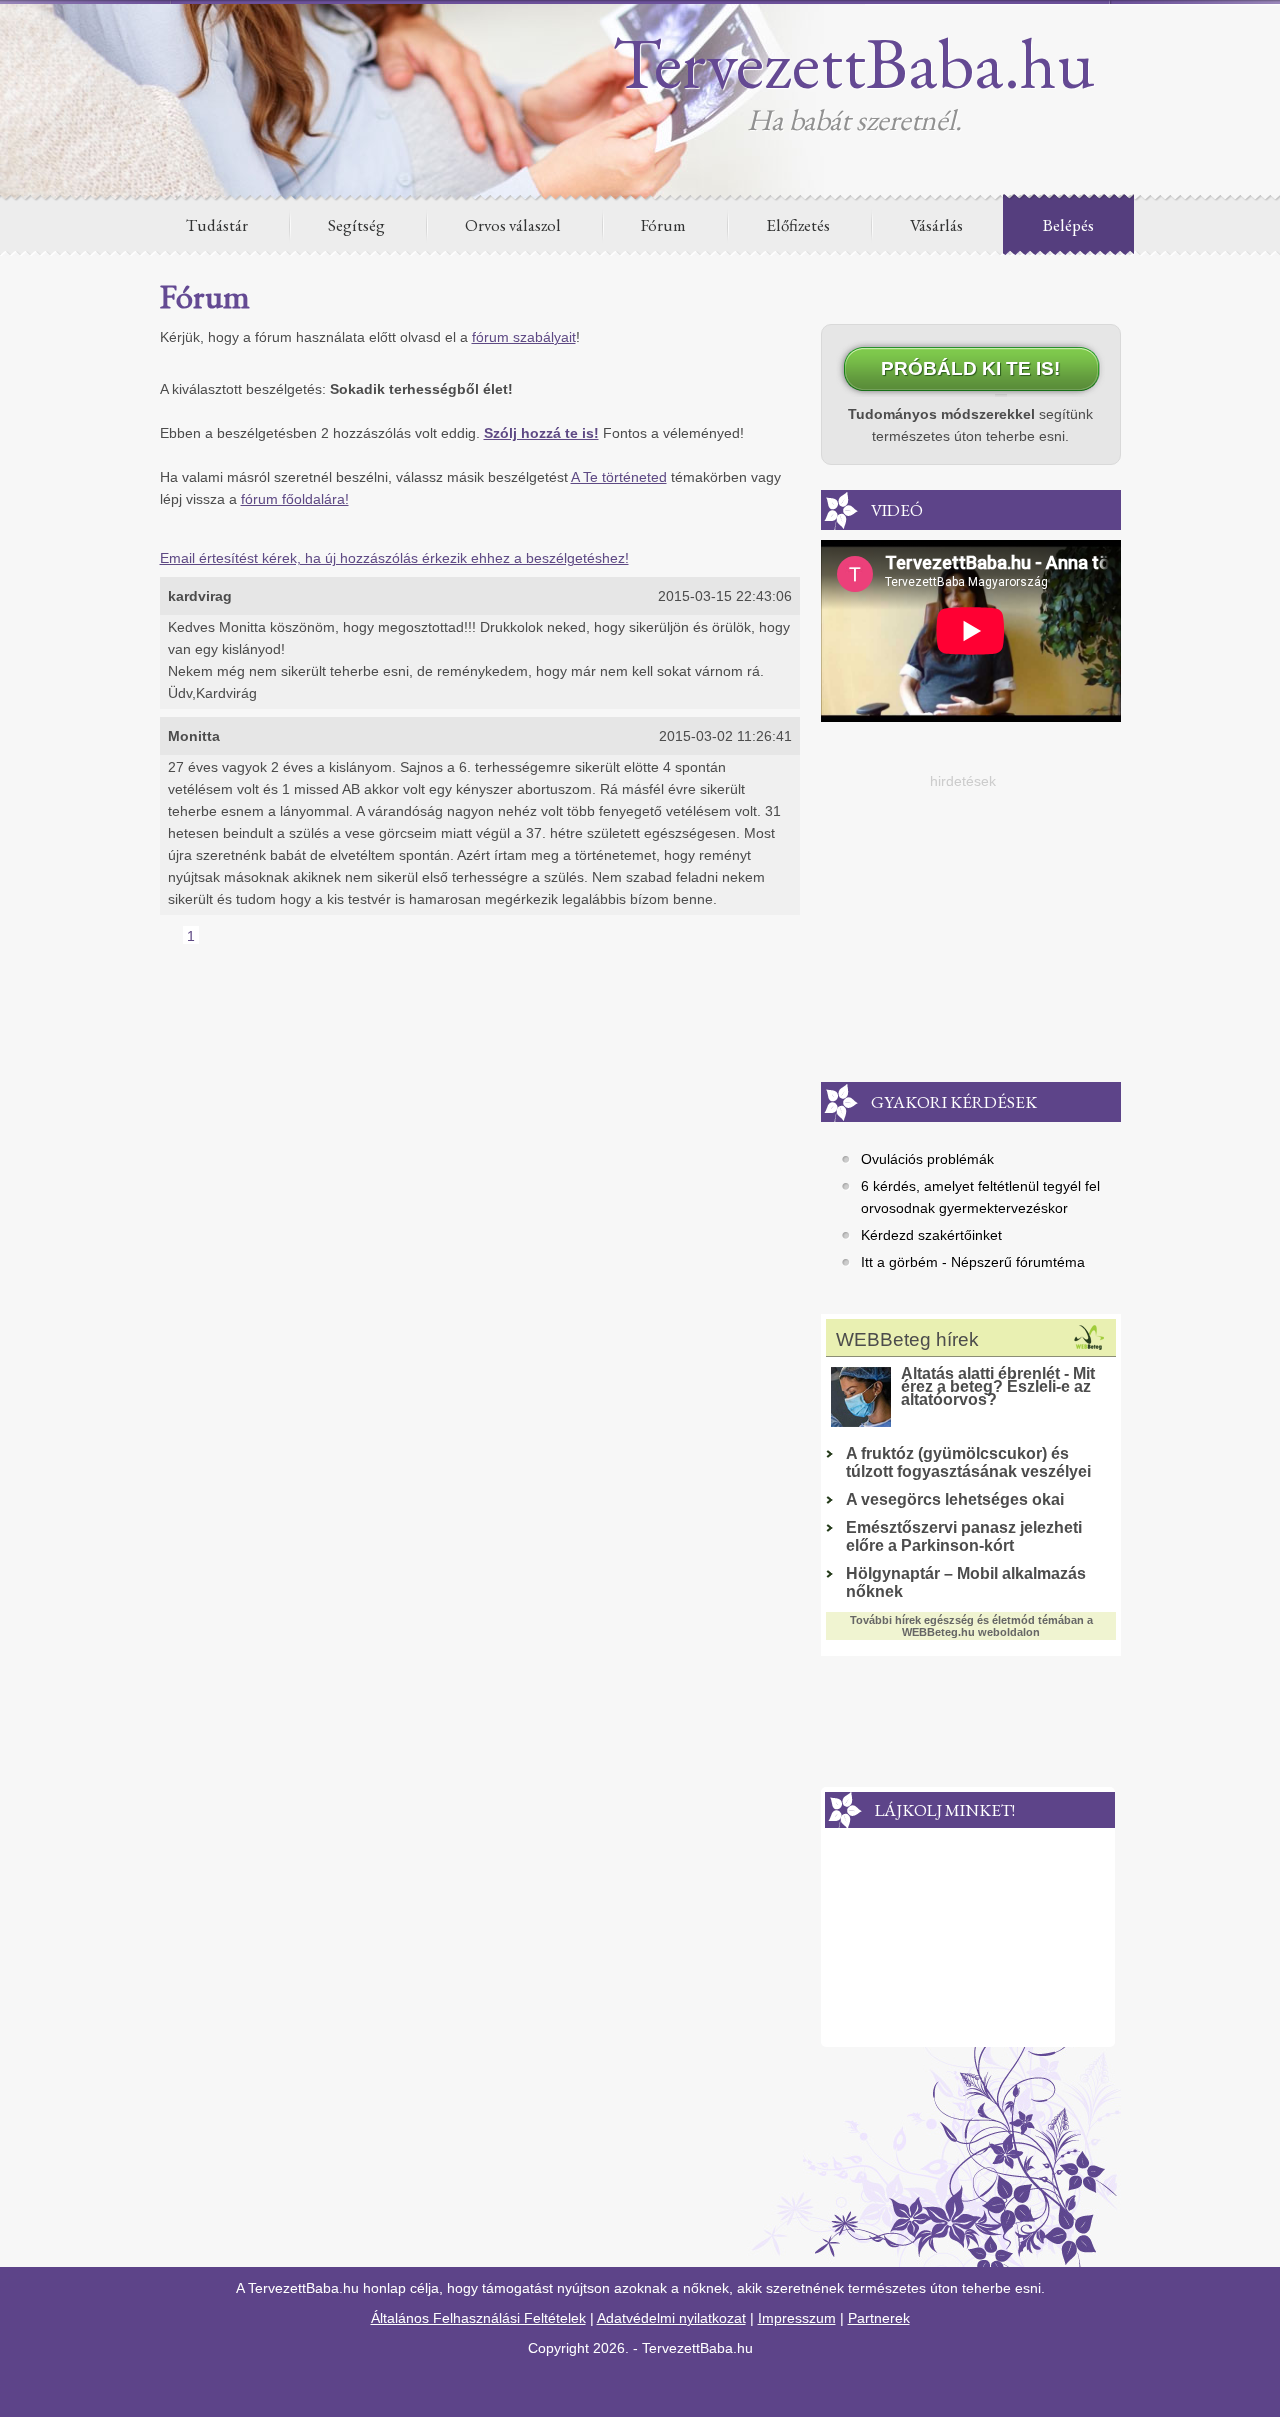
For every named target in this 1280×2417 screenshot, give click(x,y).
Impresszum (797, 2318)
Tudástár (217, 225)
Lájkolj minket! (945, 1810)
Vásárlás (936, 225)
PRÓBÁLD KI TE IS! (970, 368)
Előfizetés (798, 225)
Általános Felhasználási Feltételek (478, 2318)
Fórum (663, 225)
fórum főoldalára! (295, 499)
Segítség (356, 225)
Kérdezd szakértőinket (931, 1235)
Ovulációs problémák (927, 1159)
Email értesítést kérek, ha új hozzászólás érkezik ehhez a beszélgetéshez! (394, 558)
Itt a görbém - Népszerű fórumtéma (973, 1262)
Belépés (1068, 225)
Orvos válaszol (513, 225)
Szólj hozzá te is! (541, 433)
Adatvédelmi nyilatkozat (671, 2318)
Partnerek (879, 2318)
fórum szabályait (524, 337)
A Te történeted (619, 477)
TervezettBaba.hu (854, 62)
